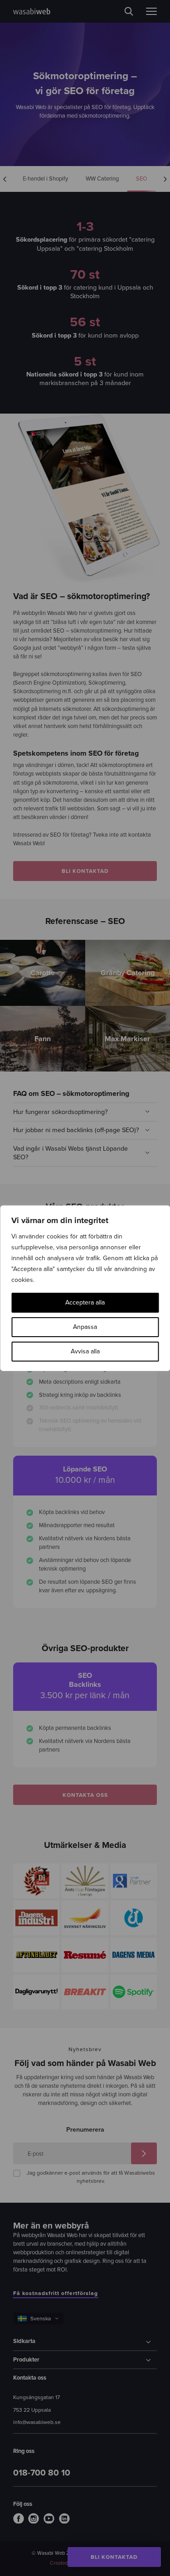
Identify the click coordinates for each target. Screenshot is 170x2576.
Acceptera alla (85, 1302)
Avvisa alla (85, 1351)
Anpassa (85, 1327)
